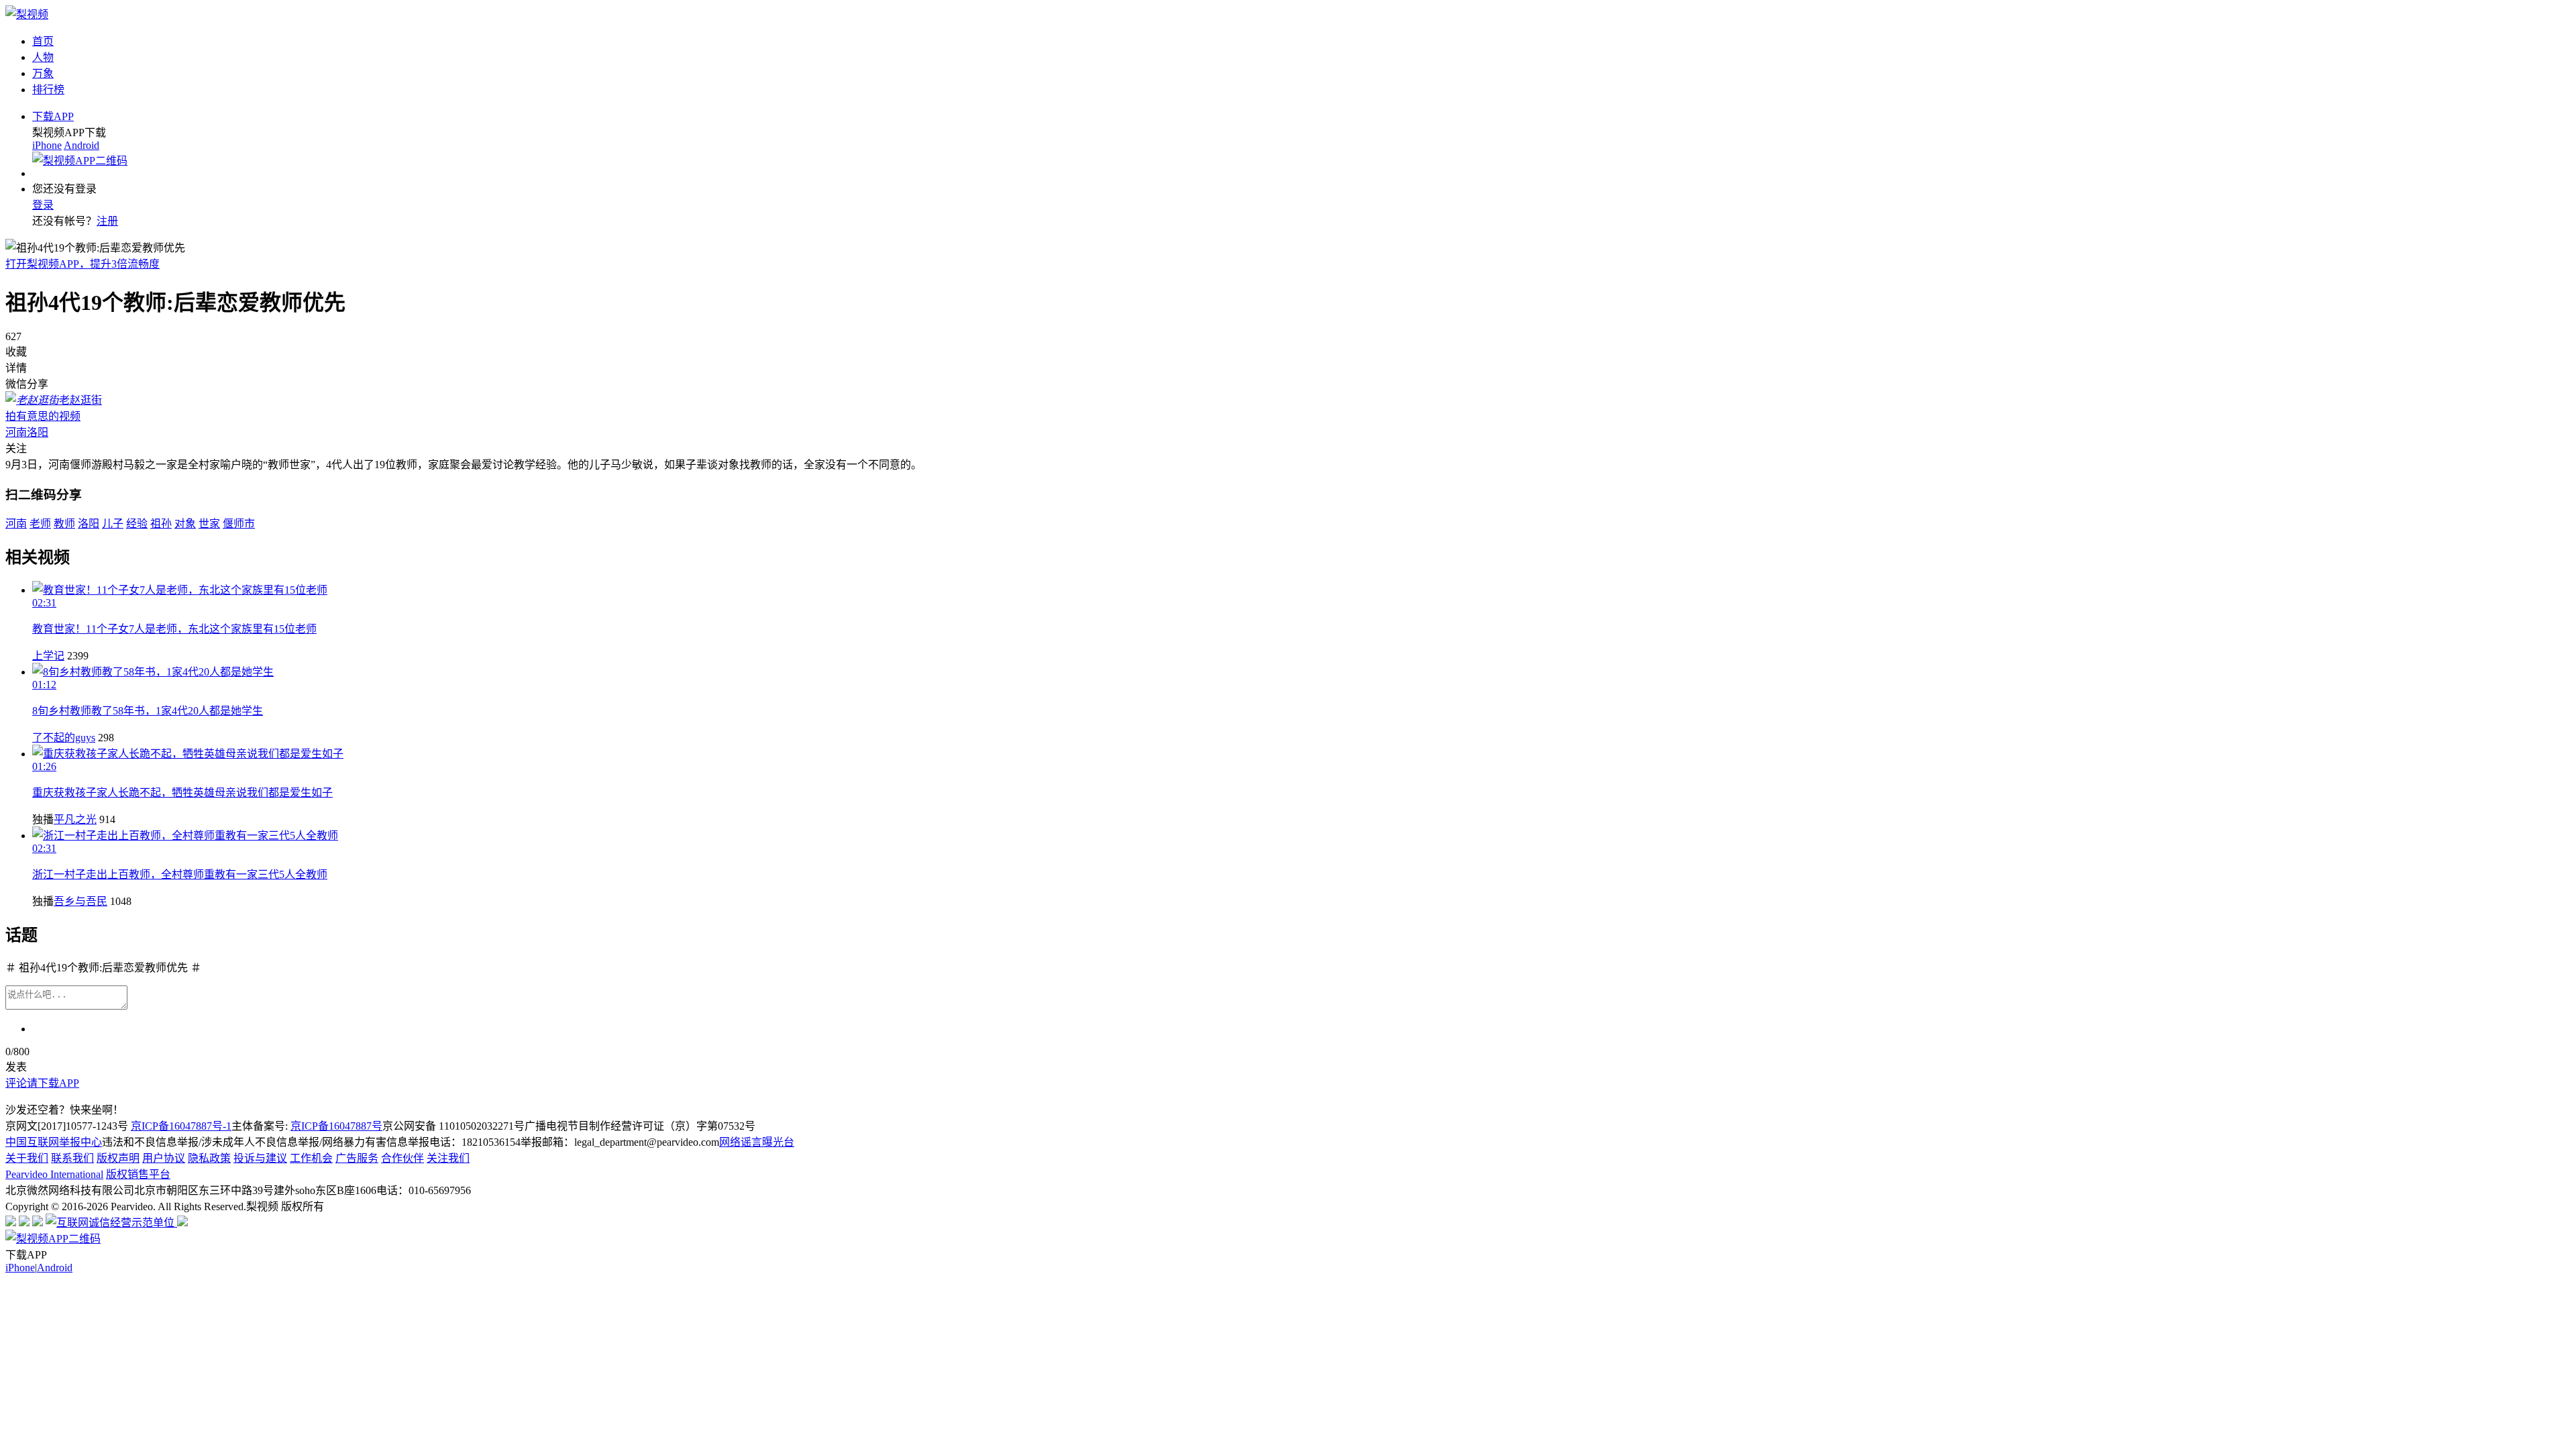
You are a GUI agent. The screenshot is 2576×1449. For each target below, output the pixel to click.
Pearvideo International (54, 1174)
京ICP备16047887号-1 (181, 1126)
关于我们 (27, 1158)
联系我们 (72, 1158)
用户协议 (164, 1158)
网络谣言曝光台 (757, 1142)
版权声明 (118, 1158)
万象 (43, 73)
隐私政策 (209, 1158)
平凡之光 (75, 819)
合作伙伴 (402, 1158)
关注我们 (448, 1158)
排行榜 (48, 90)
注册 (107, 221)
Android (82, 145)
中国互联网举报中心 (54, 1142)
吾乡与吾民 (80, 901)
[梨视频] (27, 14)
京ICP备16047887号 (336, 1126)
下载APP (53, 116)
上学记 (48, 656)
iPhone (47, 145)
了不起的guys (64, 738)
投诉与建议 (260, 1158)
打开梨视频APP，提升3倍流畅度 (83, 264)
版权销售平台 (138, 1174)
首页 (43, 41)
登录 (43, 205)
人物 (43, 57)
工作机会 (311, 1158)
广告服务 (357, 1158)
